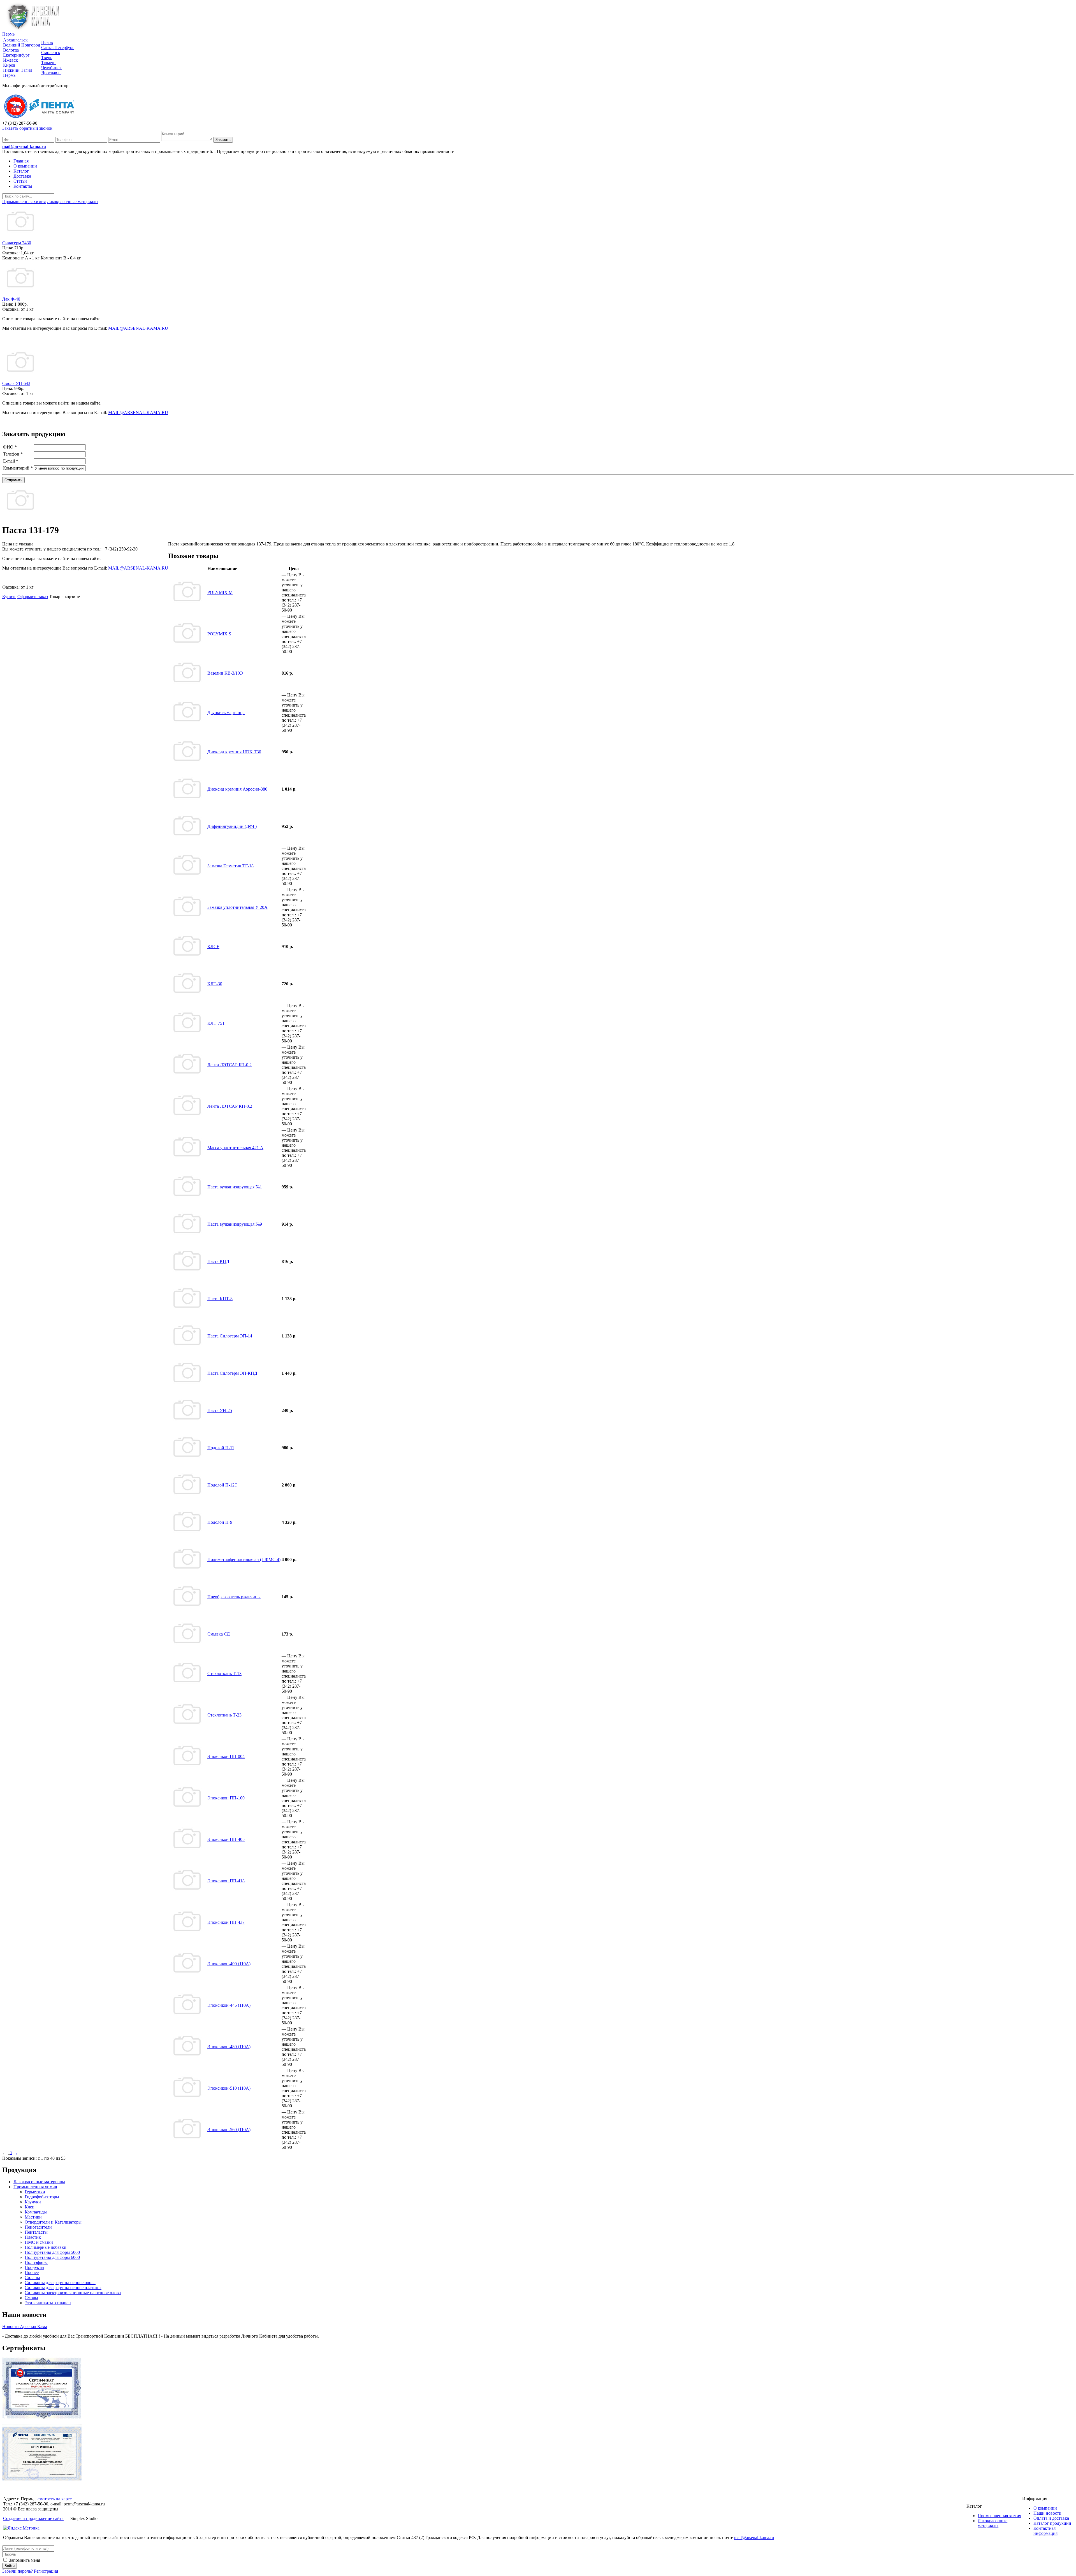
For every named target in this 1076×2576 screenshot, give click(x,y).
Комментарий (18, 468)
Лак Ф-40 (11, 299)
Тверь (47, 58)
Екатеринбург (16, 55)
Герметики (35, 2192)
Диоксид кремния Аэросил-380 (237, 789)
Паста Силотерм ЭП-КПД (232, 1373)
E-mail (11, 461)
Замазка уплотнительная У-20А (237, 907)
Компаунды (36, 2212)
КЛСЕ (213, 946)
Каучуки (33, 2202)
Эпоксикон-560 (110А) (229, 2130)
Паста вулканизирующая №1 (235, 1187)
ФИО (10, 447)
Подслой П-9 (220, 1522)
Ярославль (51, 73)
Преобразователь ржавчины (234, 1597)
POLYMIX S (219, 634)
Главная (21, 161)
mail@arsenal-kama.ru (24, 146)
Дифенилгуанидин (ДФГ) (232, 826)
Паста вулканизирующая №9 (235, 1224)
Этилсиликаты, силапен (48, 2303)
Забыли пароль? (18, 2571)
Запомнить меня (24, 2560)
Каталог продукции (1052, 2523)
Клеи (30, 2207)
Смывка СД (219, 1634)
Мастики (33, 2217)
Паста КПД (218, 1261)
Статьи (20, 181)
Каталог (21, 171)
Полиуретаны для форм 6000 (52, 2257)
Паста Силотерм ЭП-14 (230, 1336)
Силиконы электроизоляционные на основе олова (73, 2293)
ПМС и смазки (39, 2242)
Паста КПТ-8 (220, 1299)
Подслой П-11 (221, 1448)
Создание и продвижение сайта (33, 2518)
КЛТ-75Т (216, 1023)
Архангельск (15, 40)
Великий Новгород (22, 45)
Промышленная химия (35, 2187)
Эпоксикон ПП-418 (226, 1881)
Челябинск (51, 68)
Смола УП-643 (16, 383)
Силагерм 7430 (17, 243)
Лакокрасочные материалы (39, 2182)
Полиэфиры (36, 2262)
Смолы (31, 2298)
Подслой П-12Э (222, 1485)
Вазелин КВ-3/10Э (225, 673)
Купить (9, 597)
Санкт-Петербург (58, 47)
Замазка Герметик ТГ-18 (230, 866)
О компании (25, 166)
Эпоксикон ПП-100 (226, 1798)
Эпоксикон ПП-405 (226, 1839)
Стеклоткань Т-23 (224, 1715)
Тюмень (49, 63)
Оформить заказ (33, 597)
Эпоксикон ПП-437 (226, 1922)
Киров (9, 65)
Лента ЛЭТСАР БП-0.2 (229, 1065)
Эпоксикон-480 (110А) (229, 2047)
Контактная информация (1045, 2531)
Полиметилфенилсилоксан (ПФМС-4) (244, 1559)
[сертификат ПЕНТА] (42, 2479)
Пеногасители (38, 2227)
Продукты (34, 2267)
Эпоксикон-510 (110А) (229, 2088)
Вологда (11, 50)
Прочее (32, 2272)
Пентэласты (36, 2232)
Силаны (32, 2277)
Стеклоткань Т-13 (224, 1673)
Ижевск (11, 60)
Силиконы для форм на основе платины (63, 2288)
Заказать (223, 140)
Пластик (33, 2237)
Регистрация (46, 2571)
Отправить (13, 480)
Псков (47, 42)
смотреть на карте (55, 2499)
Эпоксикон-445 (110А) (229, 2005)
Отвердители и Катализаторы (53, 2222)
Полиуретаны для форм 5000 (52, 2252)
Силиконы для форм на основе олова (60, 2283)
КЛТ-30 (215, 984)
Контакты (23, 186)
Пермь (8, 34)
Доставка (22, 176)
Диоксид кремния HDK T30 (234, 752)
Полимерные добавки (46, 2247)
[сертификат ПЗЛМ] (42, 2417)
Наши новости (1047, 2513)
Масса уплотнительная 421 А (235, 1148)
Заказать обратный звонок (27, 128)
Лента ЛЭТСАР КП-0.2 (230, 1106)
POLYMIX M (220, 592)
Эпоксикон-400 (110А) (229, 1964)
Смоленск (51, 53)
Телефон (13, 454)
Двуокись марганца (226, 713)
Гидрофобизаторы (42, 2197)
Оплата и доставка (1051, 2518)
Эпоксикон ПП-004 (226, 1756)
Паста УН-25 (220, 1410)
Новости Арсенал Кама (25, 2327)
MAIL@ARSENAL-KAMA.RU (138, 328)
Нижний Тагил (18, 70)
